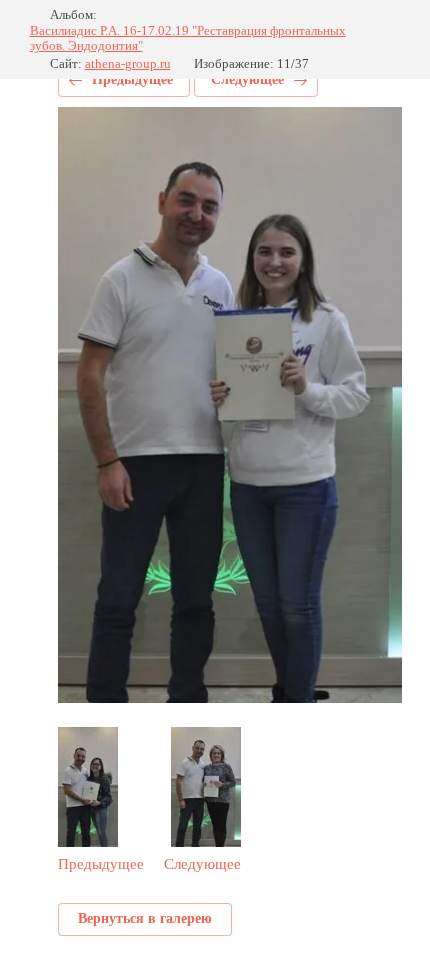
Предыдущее (132, 79)
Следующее (247, 79)
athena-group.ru (128, 63)
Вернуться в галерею (145, 918)
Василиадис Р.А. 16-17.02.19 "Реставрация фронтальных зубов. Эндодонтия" (188, 38)
